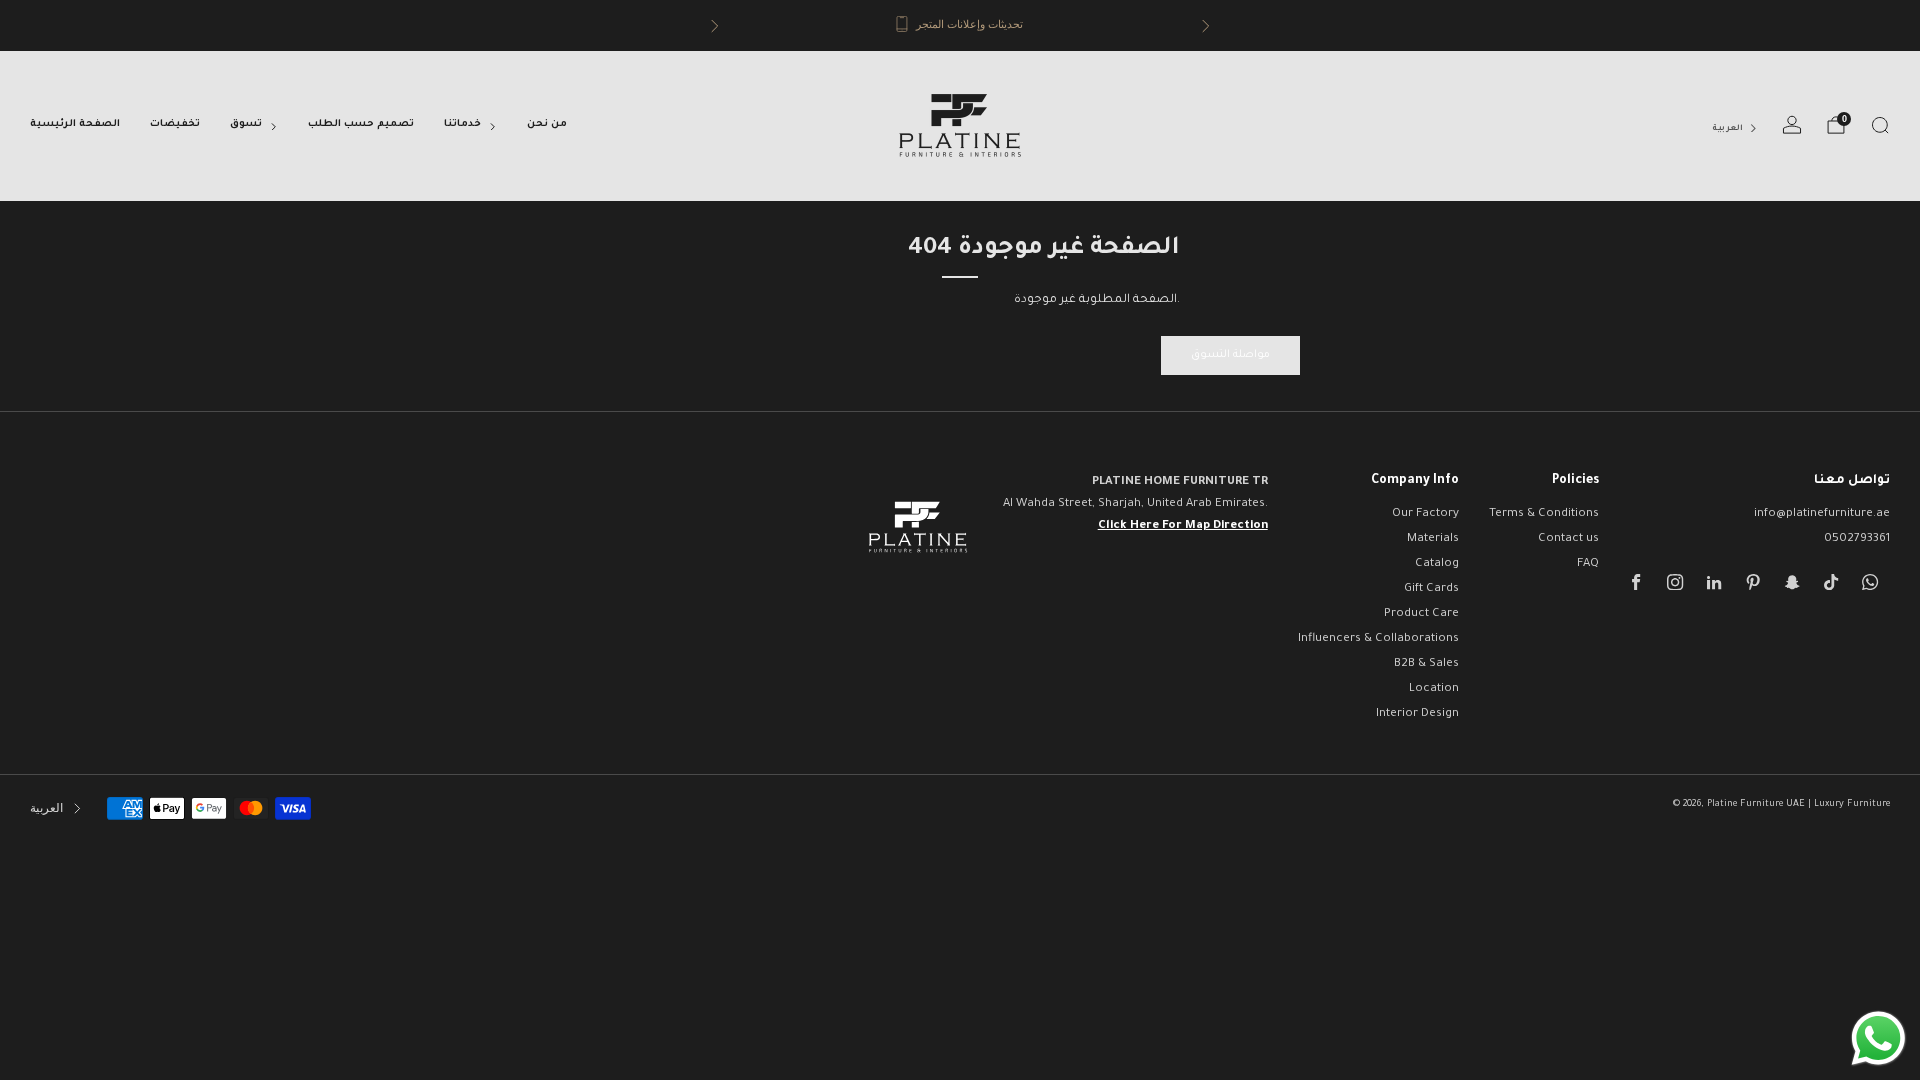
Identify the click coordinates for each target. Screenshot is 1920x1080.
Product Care (1421, 614)
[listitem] (960, 25)
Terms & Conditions (1544, 514)
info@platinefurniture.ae (1822, 514)
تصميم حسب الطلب (361, 124)
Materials (1433, 539)
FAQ (1588, 564)
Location (1434, 689)
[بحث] (1880, 125)
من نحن (547, 124)
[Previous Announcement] (715, 26)
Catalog (1437, 564)
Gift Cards (1431, 589)
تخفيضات (175, 124)
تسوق (246, 124)
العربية (1727, 128)
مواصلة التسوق (1230, 355)
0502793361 (1857, 539)
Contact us (1568, 539)
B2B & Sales (1426, 664)
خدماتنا (462, 124)
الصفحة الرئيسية (75, 124)
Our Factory (1425, 514)
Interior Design (1417, 714)
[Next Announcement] (1206, 26)
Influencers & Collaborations (1378, 639)
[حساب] (1792, 125)
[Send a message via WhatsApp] (1878, 1038)
